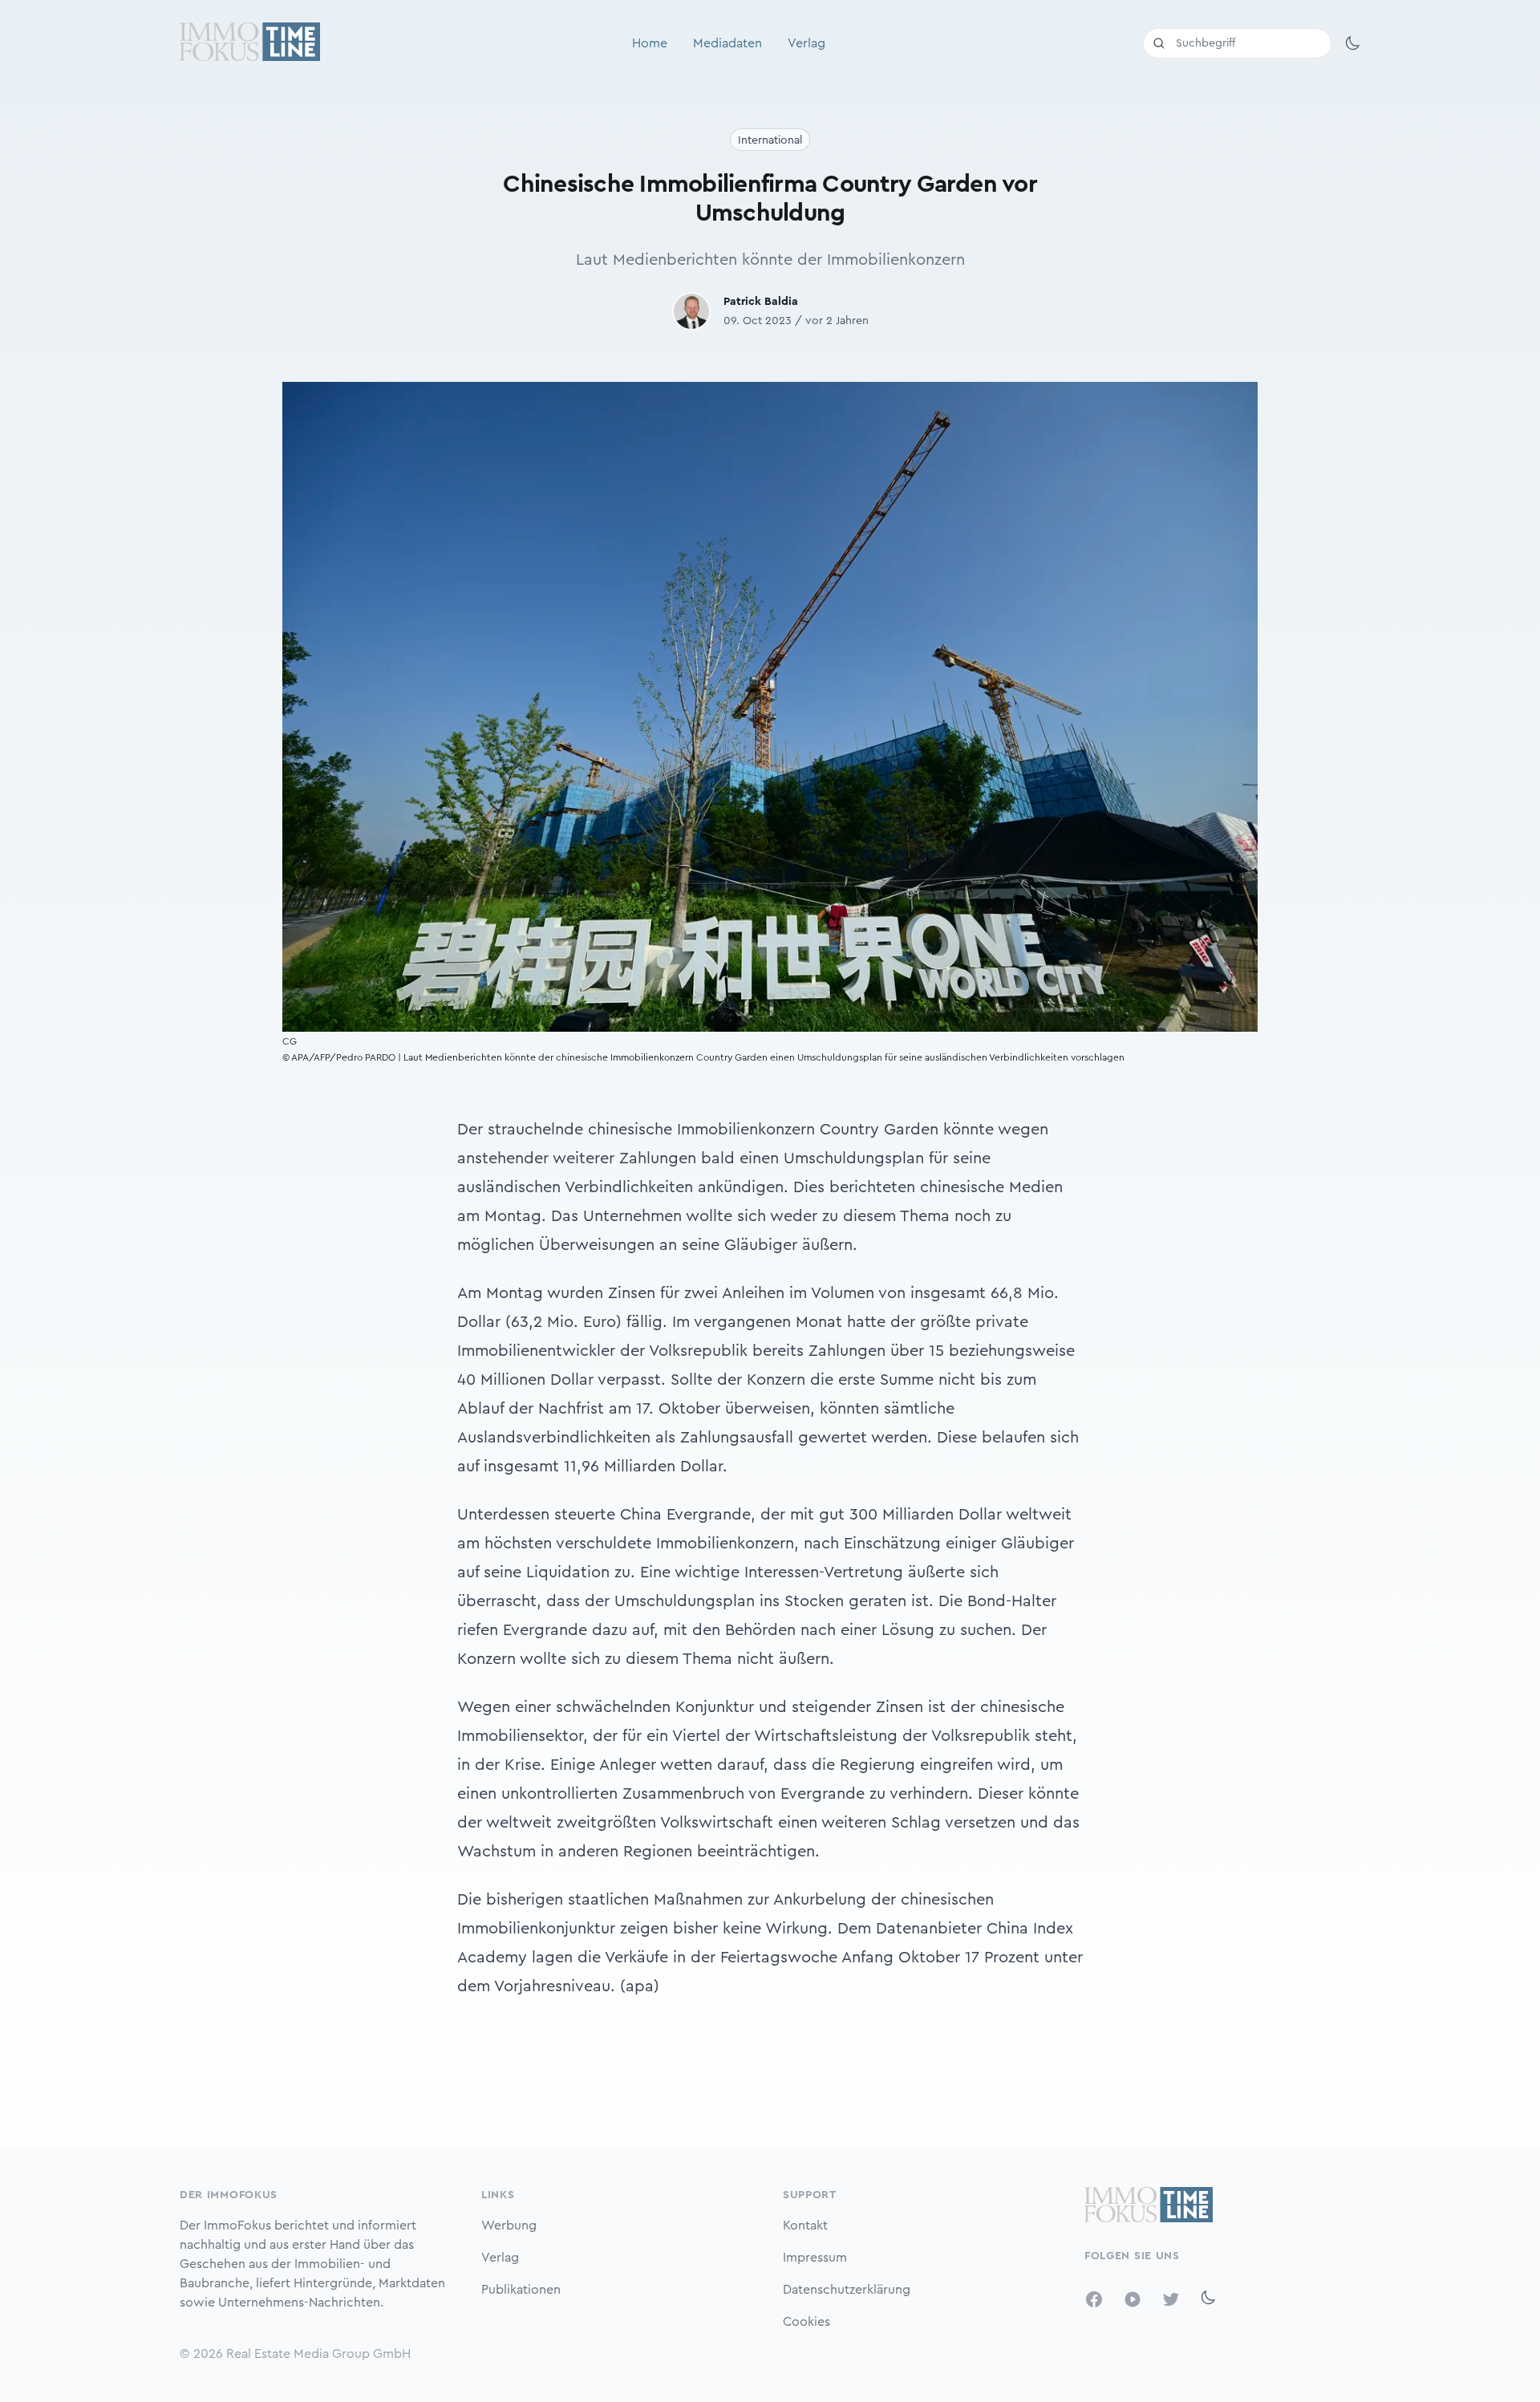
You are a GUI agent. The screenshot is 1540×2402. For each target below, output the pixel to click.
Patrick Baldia (761, 302)
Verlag (806, 43)
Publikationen (521, 2290)
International (770, 140)
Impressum (815, 2258)
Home (650, 43)
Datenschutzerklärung (847, 2290)
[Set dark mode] (1352, 43)
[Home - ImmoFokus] (250, 43)
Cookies (806, 2322)
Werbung (509, 2226)
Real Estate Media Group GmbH (318, 2354)
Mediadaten (727, 43)
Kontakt (805, 2226)
